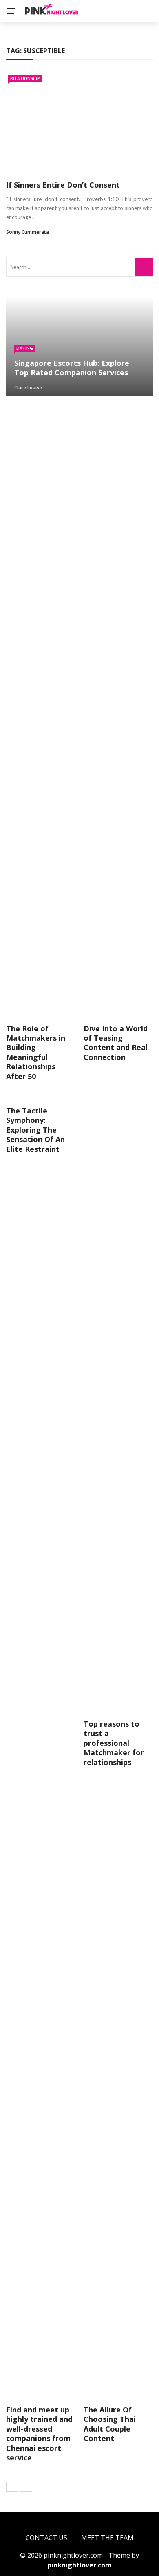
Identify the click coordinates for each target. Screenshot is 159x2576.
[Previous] (12, 2487)
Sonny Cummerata (28, 232)
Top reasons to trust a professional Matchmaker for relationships (114, 1743)
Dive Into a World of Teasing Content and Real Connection (116, 1043)
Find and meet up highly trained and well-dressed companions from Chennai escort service (39, 2434)
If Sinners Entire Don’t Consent (63, 185)
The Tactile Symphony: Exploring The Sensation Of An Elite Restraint (35, 1130)
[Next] (26, 2487)
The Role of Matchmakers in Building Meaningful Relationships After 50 (36, 1052)
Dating (25, 348)
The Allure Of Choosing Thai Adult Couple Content (110, 2424)
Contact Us (46, 2538)
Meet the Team (107, 2538)
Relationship (25, 78)
